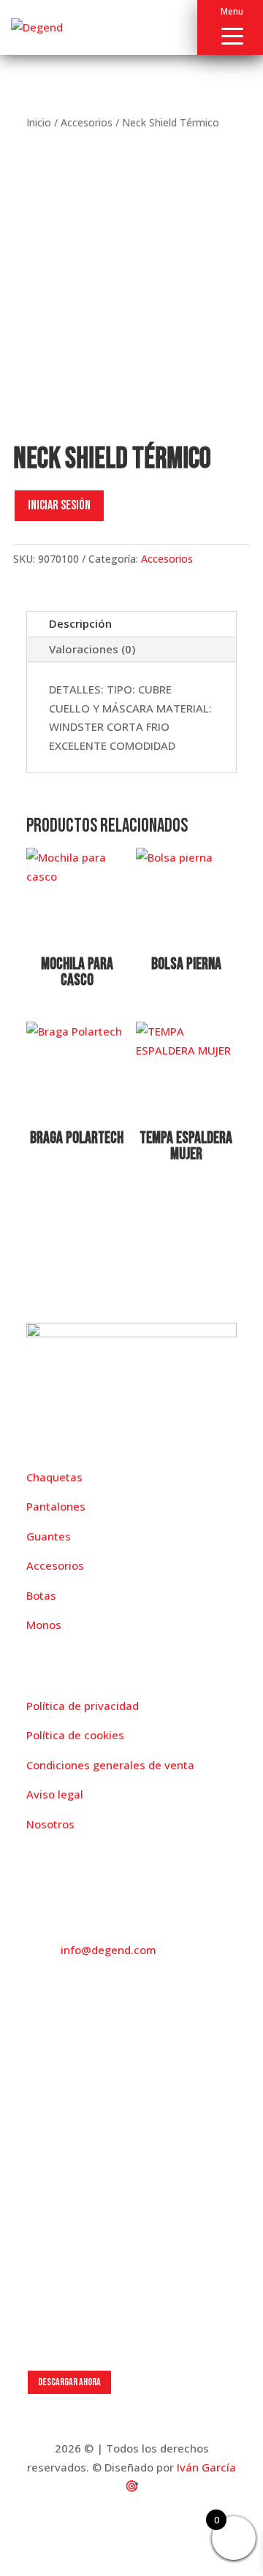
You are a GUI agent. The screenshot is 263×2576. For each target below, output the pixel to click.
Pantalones (56, 1506)
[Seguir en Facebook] (38, 2076)
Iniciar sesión (59, 505)
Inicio (39, 122)
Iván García (206, 2467)
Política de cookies (75, 1735)
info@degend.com (108, 1950)
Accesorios (87, 122)
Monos (44, 1625)
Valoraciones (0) (92, 649)
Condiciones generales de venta (110, 1765)
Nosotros (50, 1824)
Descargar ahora (69, 2382)
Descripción (80, 623)
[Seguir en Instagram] (67, 2076)
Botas (41, 1595)
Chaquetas (54, 1477)
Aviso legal (55, 1794)
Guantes (49, 1536)
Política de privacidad (83, 1706)
